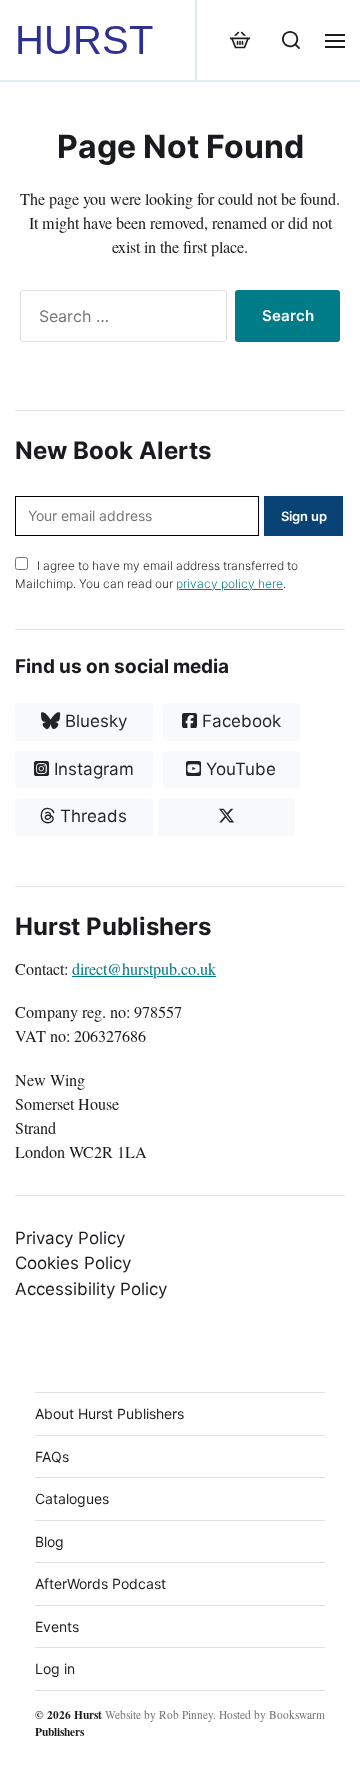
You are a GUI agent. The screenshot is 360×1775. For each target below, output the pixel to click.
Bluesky (93, 721)
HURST (84, 40)
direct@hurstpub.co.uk (144, 969)
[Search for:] (119, 320)
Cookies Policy (73, 1263)
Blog (49, 1541)
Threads (91, 816)
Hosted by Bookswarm (272, 1714)
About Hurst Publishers (109, 1413)
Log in (55, 1668)
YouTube (238, 769)
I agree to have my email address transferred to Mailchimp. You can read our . (156, 574)
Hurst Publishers (68, 1723)
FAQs (52, 1456)
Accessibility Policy (91, 1289)
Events (57, 1626)
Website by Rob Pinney (159, 1714)
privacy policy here (229, 583)
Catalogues (72, 1498)
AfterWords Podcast (100, 1583)
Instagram (91, 769)
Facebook (239, 721)
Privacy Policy (70, 1238)
